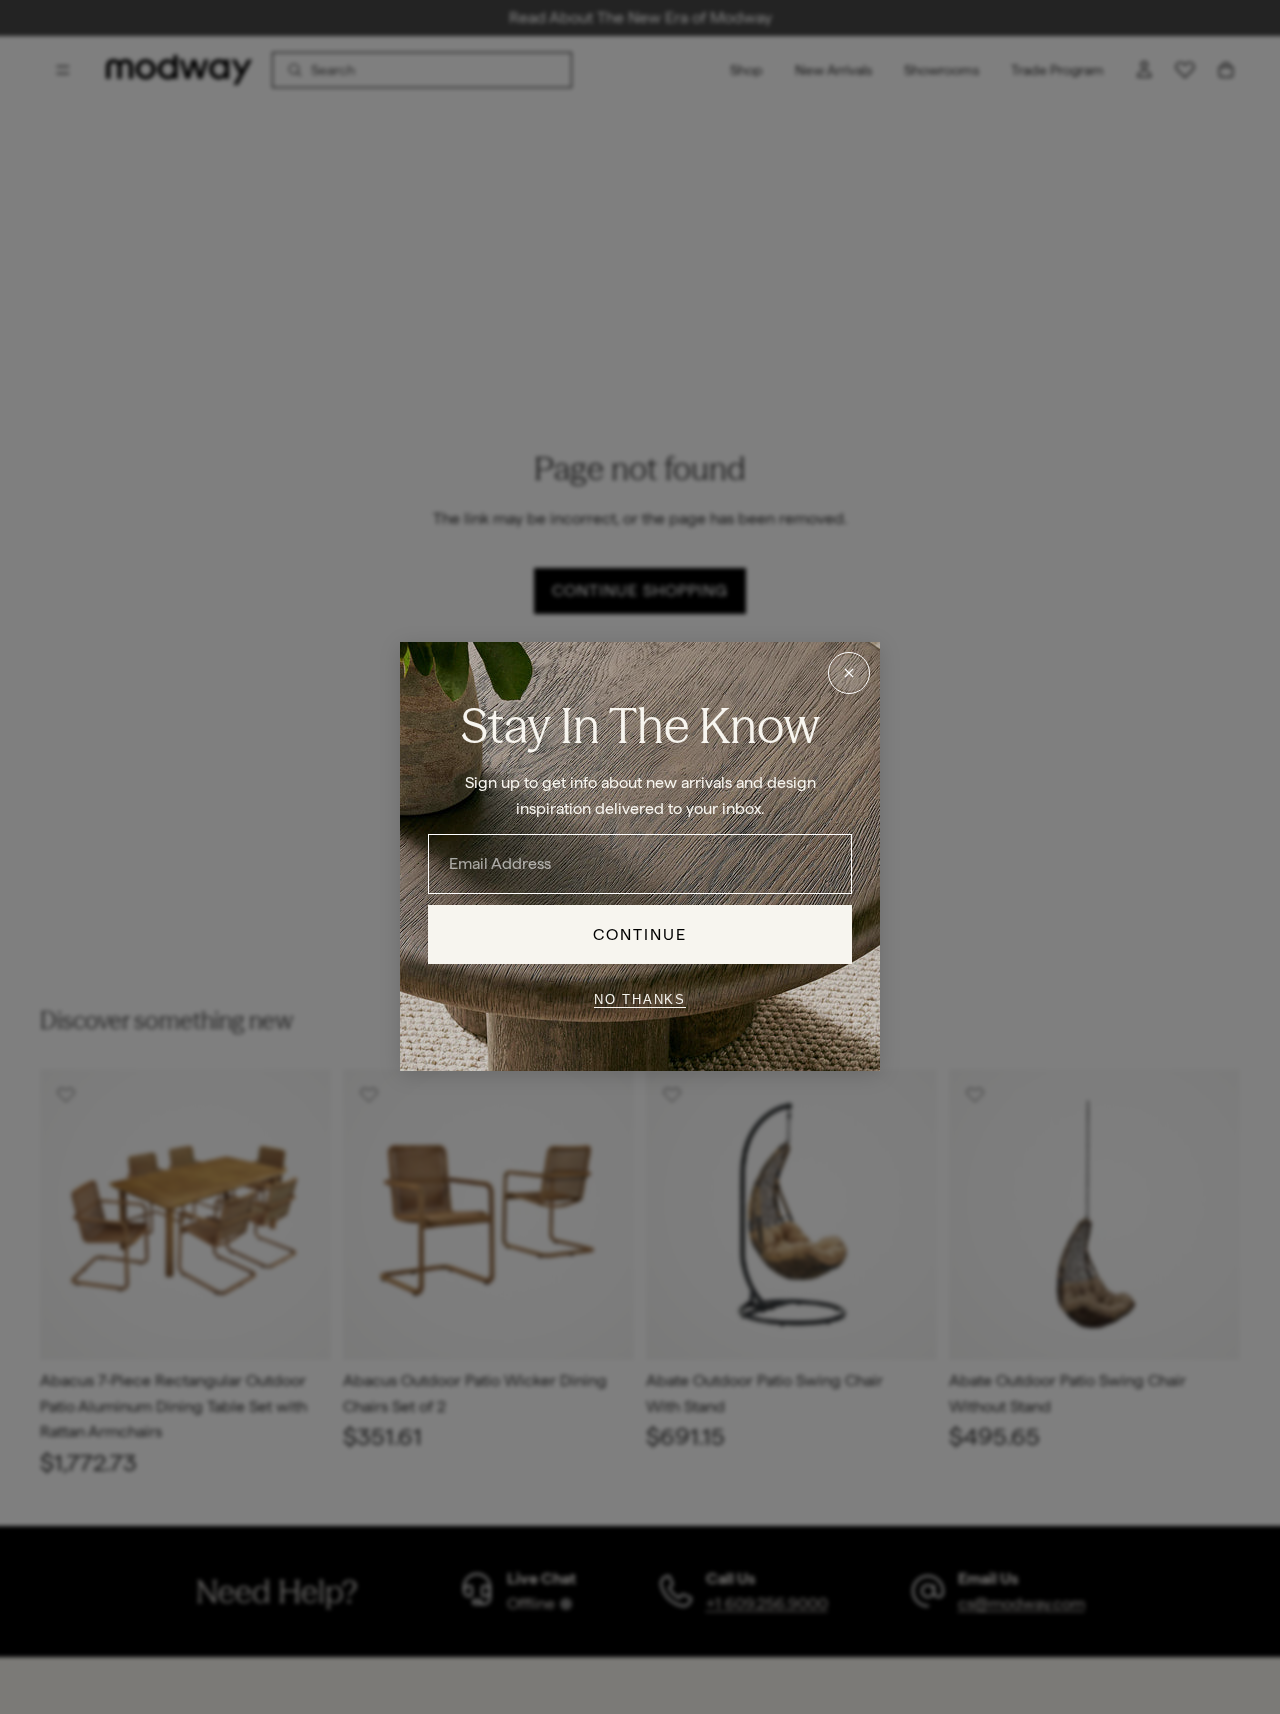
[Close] (849, 673)
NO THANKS (640, 999)
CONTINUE (640, 934)
